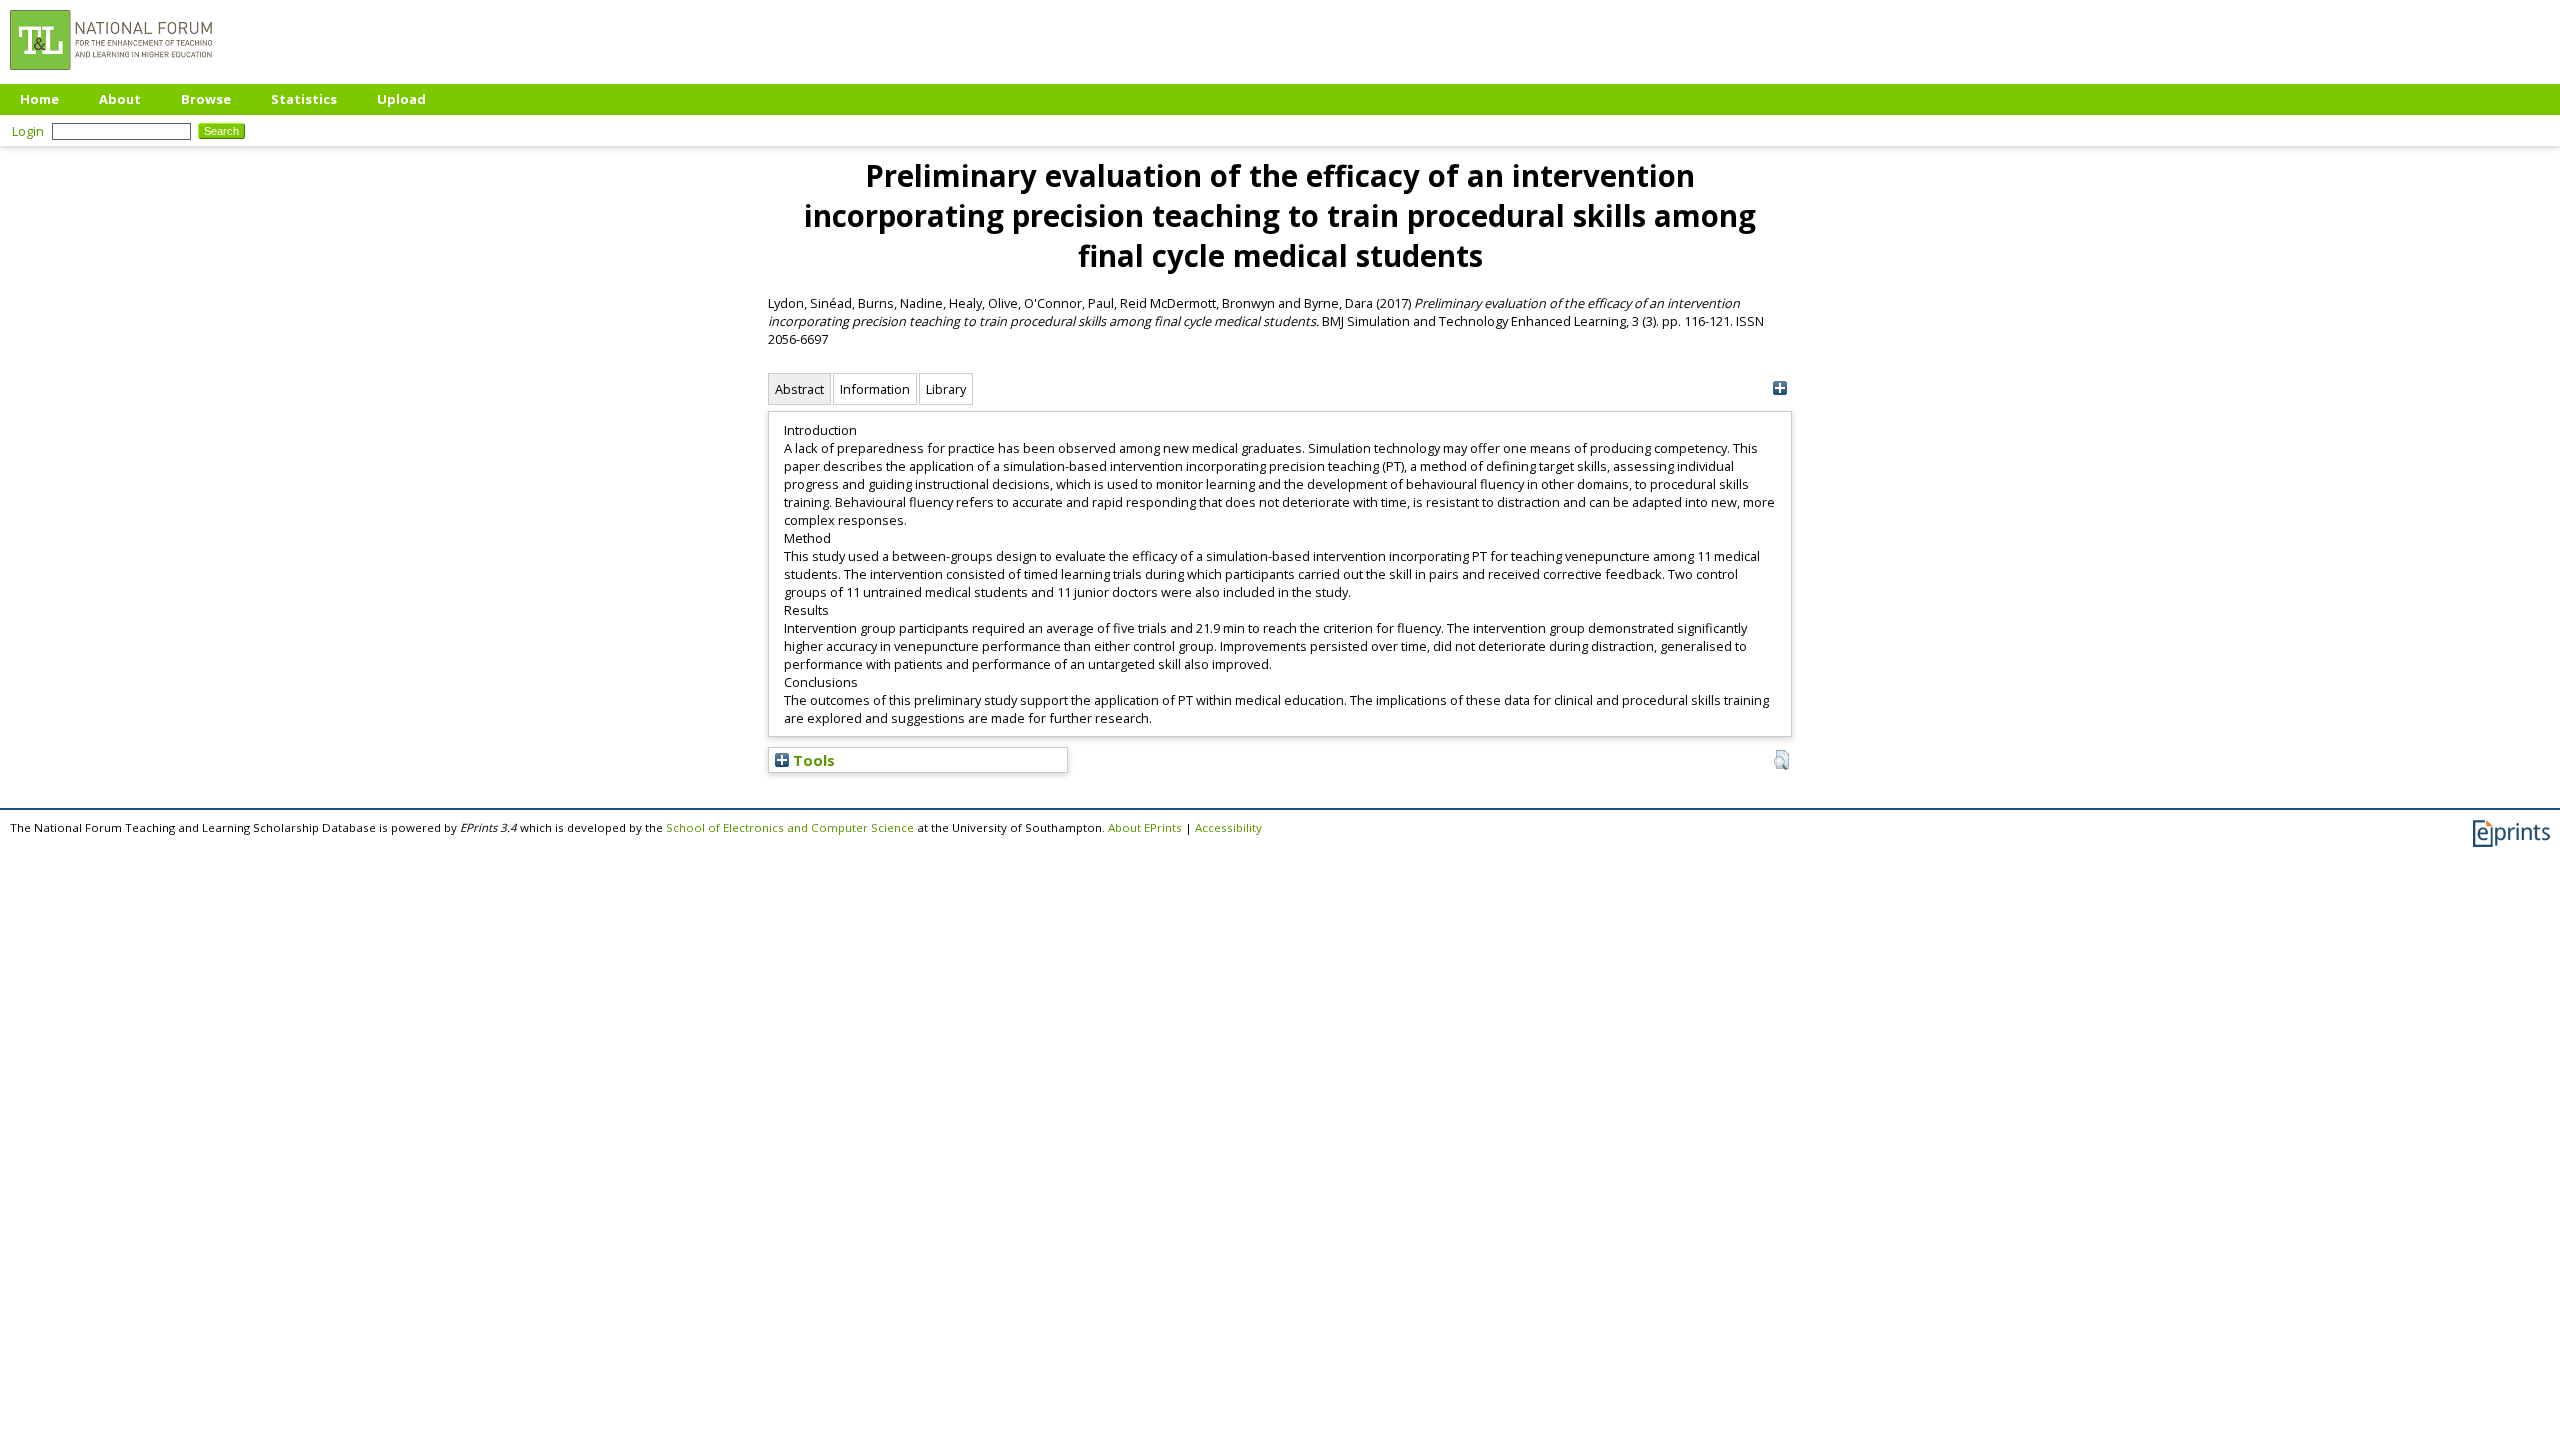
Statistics (304, 99)
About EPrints (1145, 827)
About (120, 99)
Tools (812, 760)
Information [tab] (875, 389)
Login (28, 131)
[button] (1781, 760)
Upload (401, 99)
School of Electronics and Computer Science (790, 827)
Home (39, 99)
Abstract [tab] (799, 389)
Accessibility (1228, 827)
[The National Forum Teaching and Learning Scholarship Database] (111, 75)
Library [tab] (946, 389)
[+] (1779, 388)
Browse (206, 99)
